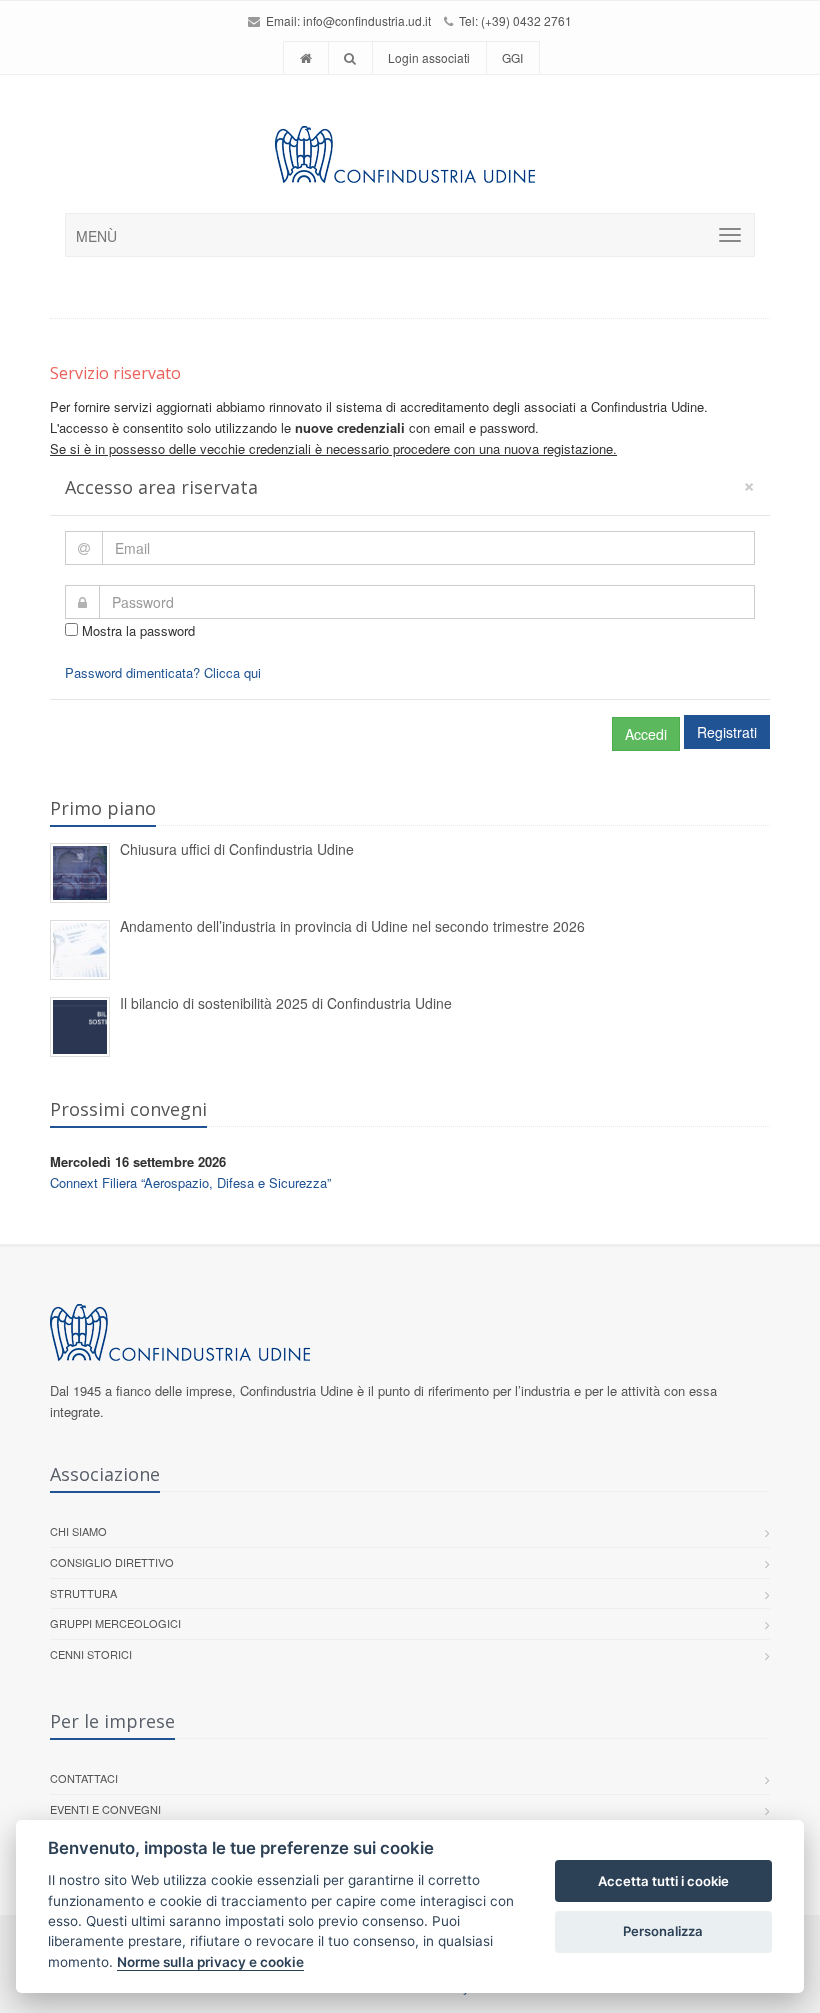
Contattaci (84, 1778)
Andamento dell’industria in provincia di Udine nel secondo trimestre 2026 (352, 926)
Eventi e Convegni (105, 1809)
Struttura (83, 1593)
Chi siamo (78, 1531)
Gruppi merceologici (115, 1623)
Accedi (646, 734)
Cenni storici (91, 1654)
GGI (512, 57)
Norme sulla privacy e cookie (210, 1962)
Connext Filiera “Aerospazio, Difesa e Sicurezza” (190, 1182)
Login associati (429, 57)
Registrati (727, 732)
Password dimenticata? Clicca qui (163, 672)
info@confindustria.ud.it (367, 20)
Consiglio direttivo (112, 1562)
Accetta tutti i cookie (663, 1881)
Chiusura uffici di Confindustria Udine (237, 849)
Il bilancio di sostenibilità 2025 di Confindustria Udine (286, 1003)
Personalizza (663, 1931)
